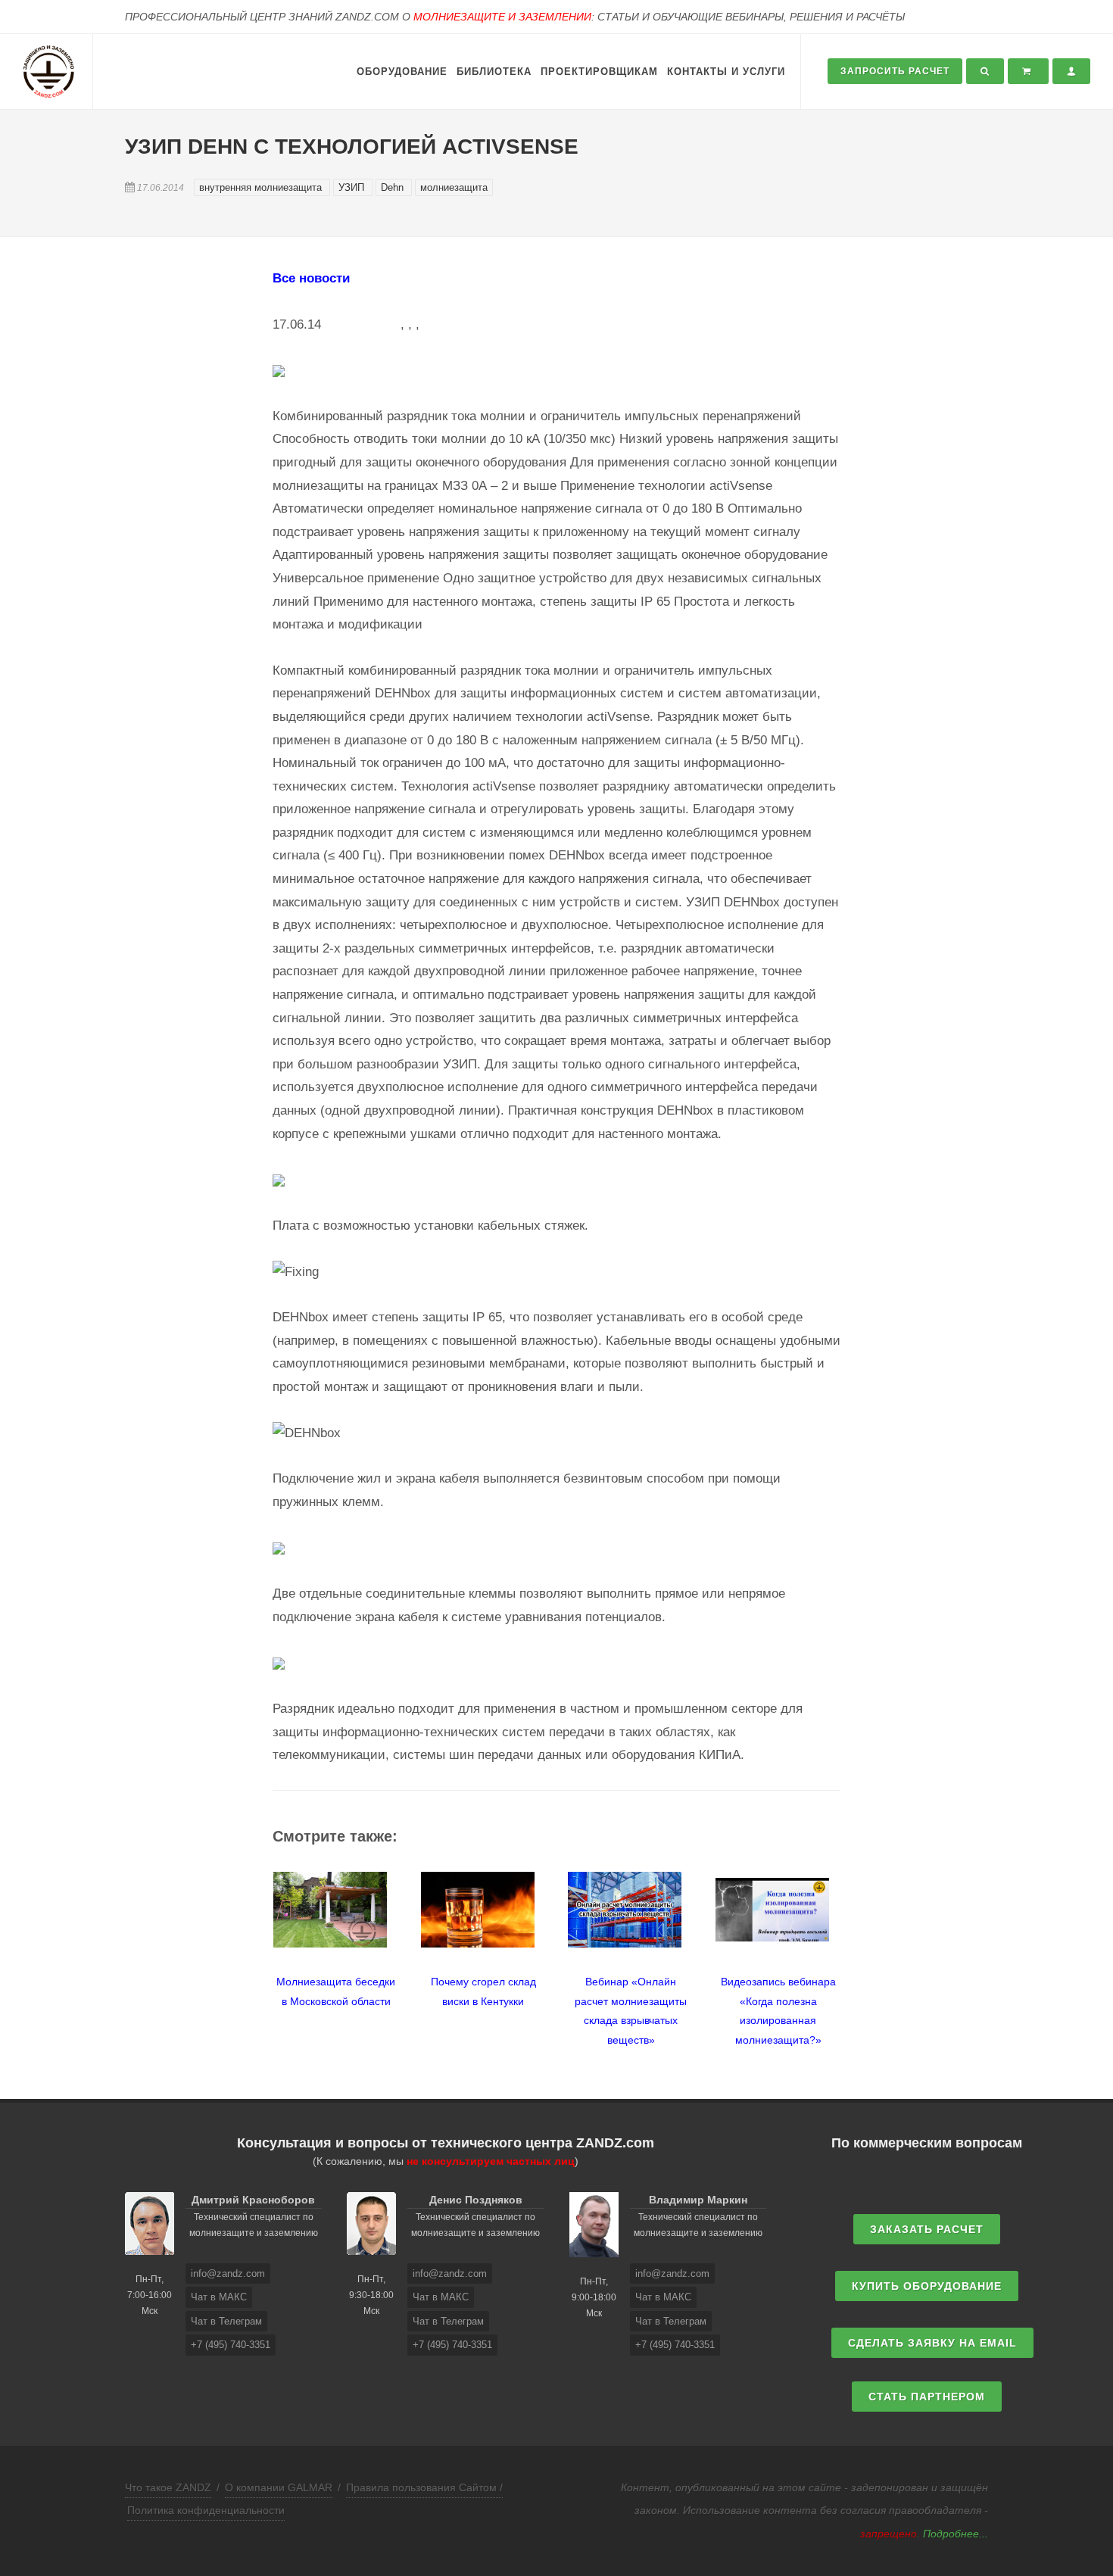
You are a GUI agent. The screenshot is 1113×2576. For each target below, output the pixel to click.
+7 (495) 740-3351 (231, 2345)
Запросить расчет (895, 71)
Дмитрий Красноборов (253, 2200)
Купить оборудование (927, 2286)
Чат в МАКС (219, 2297)
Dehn (394, 187)
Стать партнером (927, 2397)
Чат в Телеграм (226, 2321)
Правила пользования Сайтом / (424, 2487)
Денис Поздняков (476, 2200)
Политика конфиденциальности (206, 2510)
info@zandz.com (228, 2273)
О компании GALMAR (279, 2487)
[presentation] (259, 1951)
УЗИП (353, 187)
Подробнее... (956, 2534)
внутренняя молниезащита (262, 187)
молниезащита (454, 187)
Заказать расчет (927, 2229)
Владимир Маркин (698, 2200)
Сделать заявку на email (932, 2343)
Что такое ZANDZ (168, 2487)
